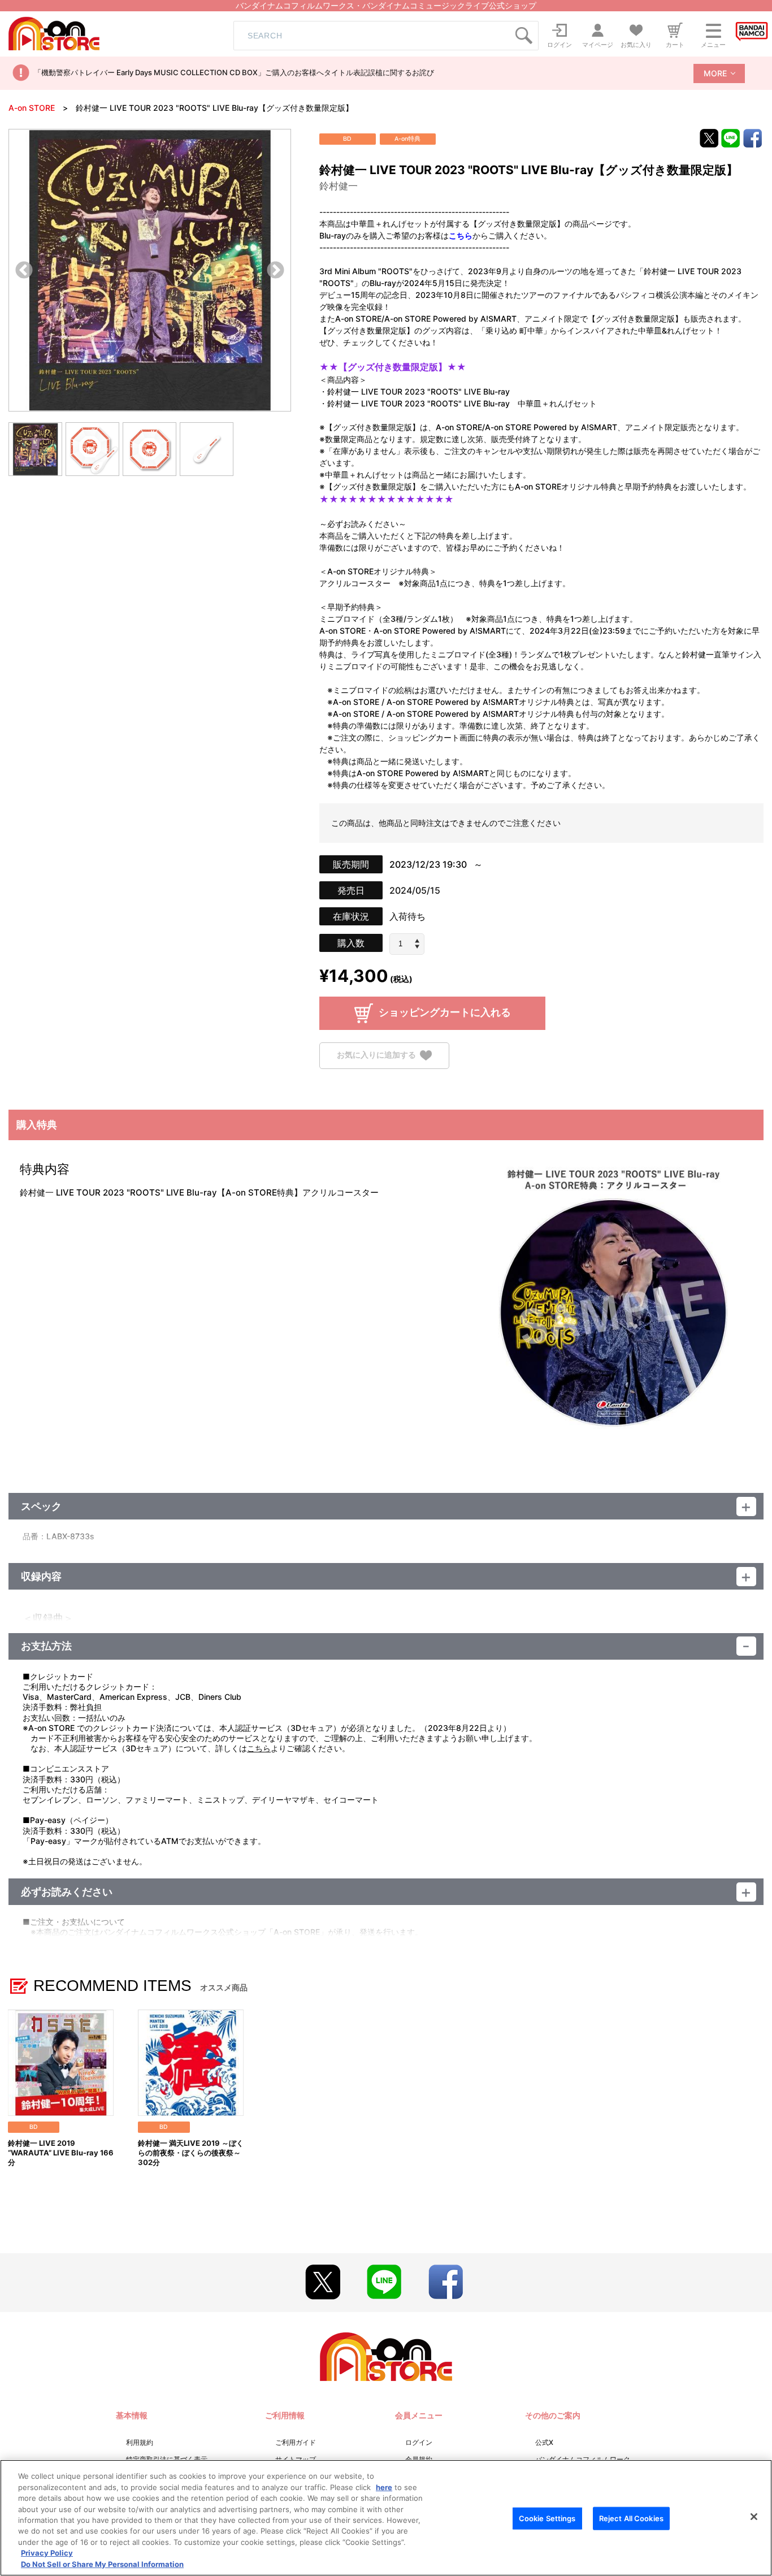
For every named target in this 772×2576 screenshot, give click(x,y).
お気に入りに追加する (376, 1055)
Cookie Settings (547, 2518)
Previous (24, 271)
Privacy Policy (47, 2553)
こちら (259, 1748)
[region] (386, 2518)
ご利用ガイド (296, 2442)
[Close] (754, 2517)
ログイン (419, 2442)
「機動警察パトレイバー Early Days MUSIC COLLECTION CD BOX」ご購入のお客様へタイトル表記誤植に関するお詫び (234, 72)
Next (276, 271)
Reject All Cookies (631, 2518)
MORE (715, 73)
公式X (544, 2442)
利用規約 (140, 2442)
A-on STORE (32, 108)
